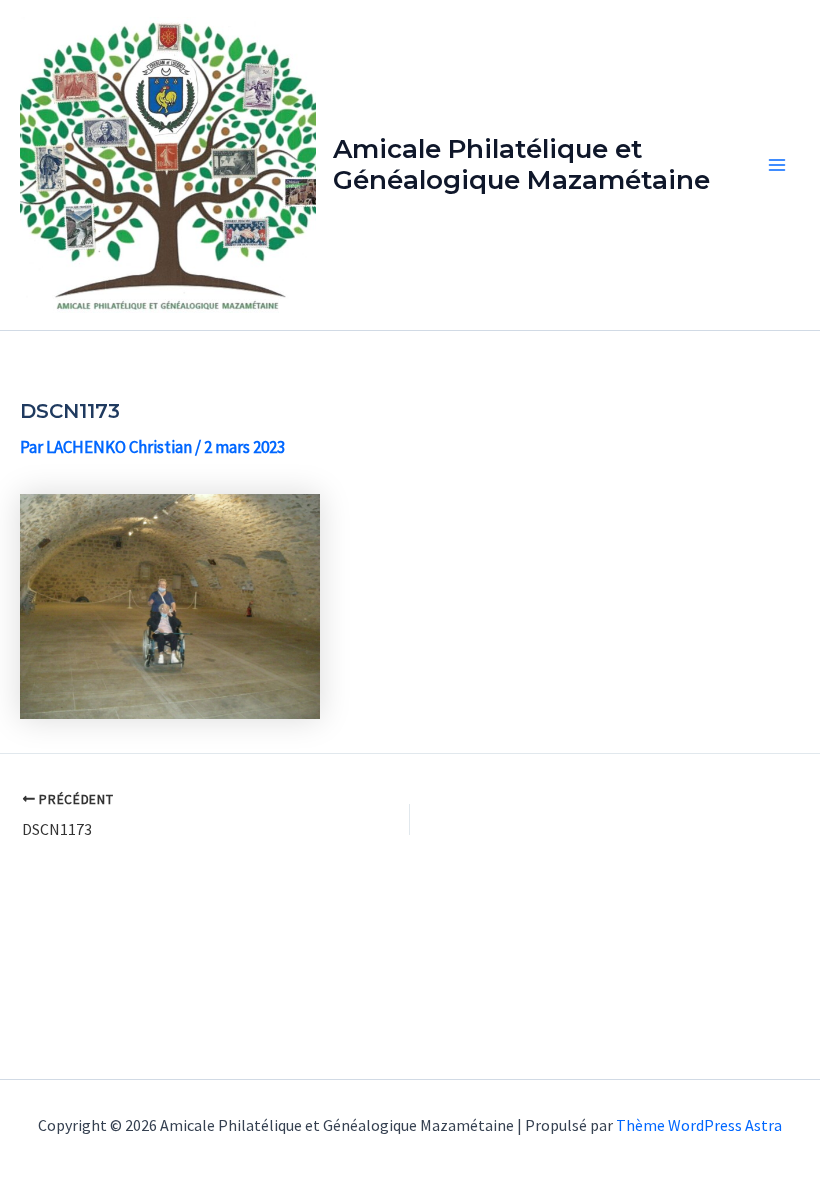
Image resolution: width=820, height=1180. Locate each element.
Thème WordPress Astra (699, 1125)
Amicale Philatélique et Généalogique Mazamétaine (521, 164)
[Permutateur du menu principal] (778, 165)
